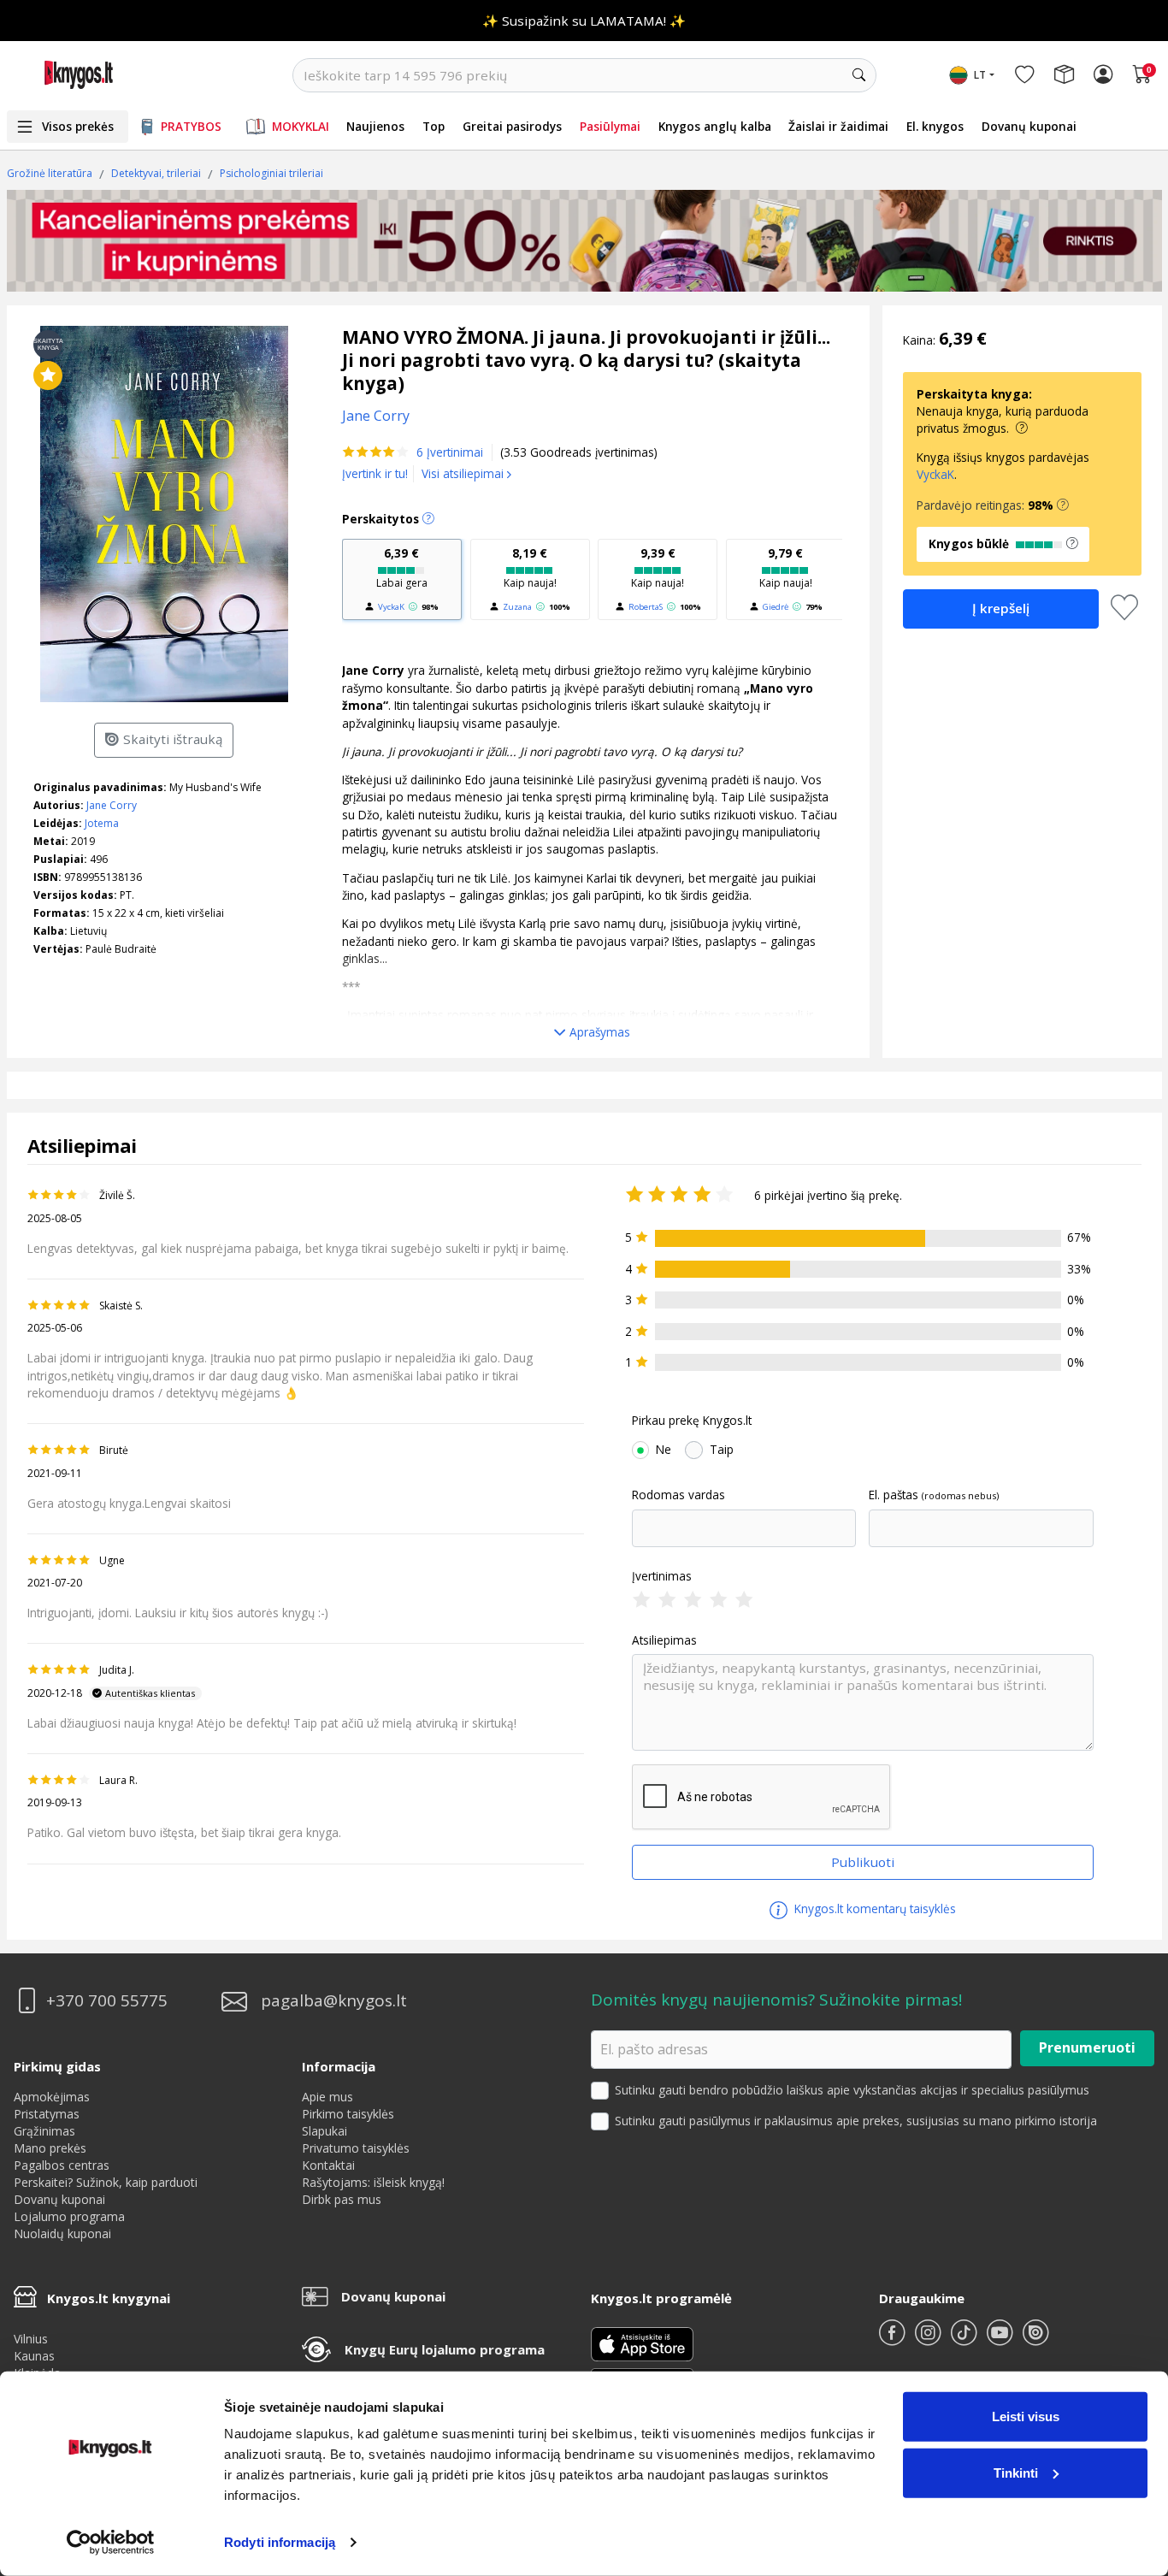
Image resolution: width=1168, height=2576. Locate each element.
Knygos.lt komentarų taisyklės (873, 1908)
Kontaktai (328, 2165)
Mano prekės (50, 2148)
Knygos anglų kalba (715, 126)
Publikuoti (863, 1862)
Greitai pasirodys (512, 126)
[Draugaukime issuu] (1035, 2340)
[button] (1063, 505)
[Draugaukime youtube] (1001, 2340)
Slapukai (324, 2131)
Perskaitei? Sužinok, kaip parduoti (106, 2182)
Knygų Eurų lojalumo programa (445, 2349)
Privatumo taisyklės (356, 2148)
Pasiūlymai (610, 126)
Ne (664, 1450)
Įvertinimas (662, 1576)
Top (434, 126)
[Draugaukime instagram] (929, 2340)
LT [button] (980, 75)
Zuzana (517, 607)
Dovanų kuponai (1029, 126)
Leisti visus (1026, 2416)
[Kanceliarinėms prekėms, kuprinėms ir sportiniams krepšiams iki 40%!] (584, 240)
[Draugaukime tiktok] (965, 2340)
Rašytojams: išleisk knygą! (373, 2182)
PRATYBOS (191, 126)
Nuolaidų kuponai (62, 2233)
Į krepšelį (1001, 608)
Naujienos (375, 126)
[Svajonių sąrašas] (1024, 75)
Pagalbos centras (62, 2165)
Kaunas (34, 2356)
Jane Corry (112, 805)
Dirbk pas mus (342, 2199)
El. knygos (935, 126)
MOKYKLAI (301, 126)
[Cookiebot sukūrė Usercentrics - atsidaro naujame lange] (111, 2543)
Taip (722, 1450)
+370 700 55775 (107, 2001)
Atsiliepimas (664, 1640)
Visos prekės (78, 126)
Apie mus (327, 2097)
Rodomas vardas (678, 1495)
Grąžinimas (44, 2131)
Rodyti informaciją (280, 2542)
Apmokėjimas (52, 2097)
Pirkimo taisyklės (348, 2114)
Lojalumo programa (69, 2216)
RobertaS (646, 607)
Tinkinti (1016, 2472)
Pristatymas (47, 2114)
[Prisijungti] (1103, 75)
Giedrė (776, 607)
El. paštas (894, 1495)
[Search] (859, 75)
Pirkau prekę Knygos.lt (692, 1421)
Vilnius (31, 2339)
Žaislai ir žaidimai (838, 126)
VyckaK (391, 607)
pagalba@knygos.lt (334, 2001)
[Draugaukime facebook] (894, 2340)
